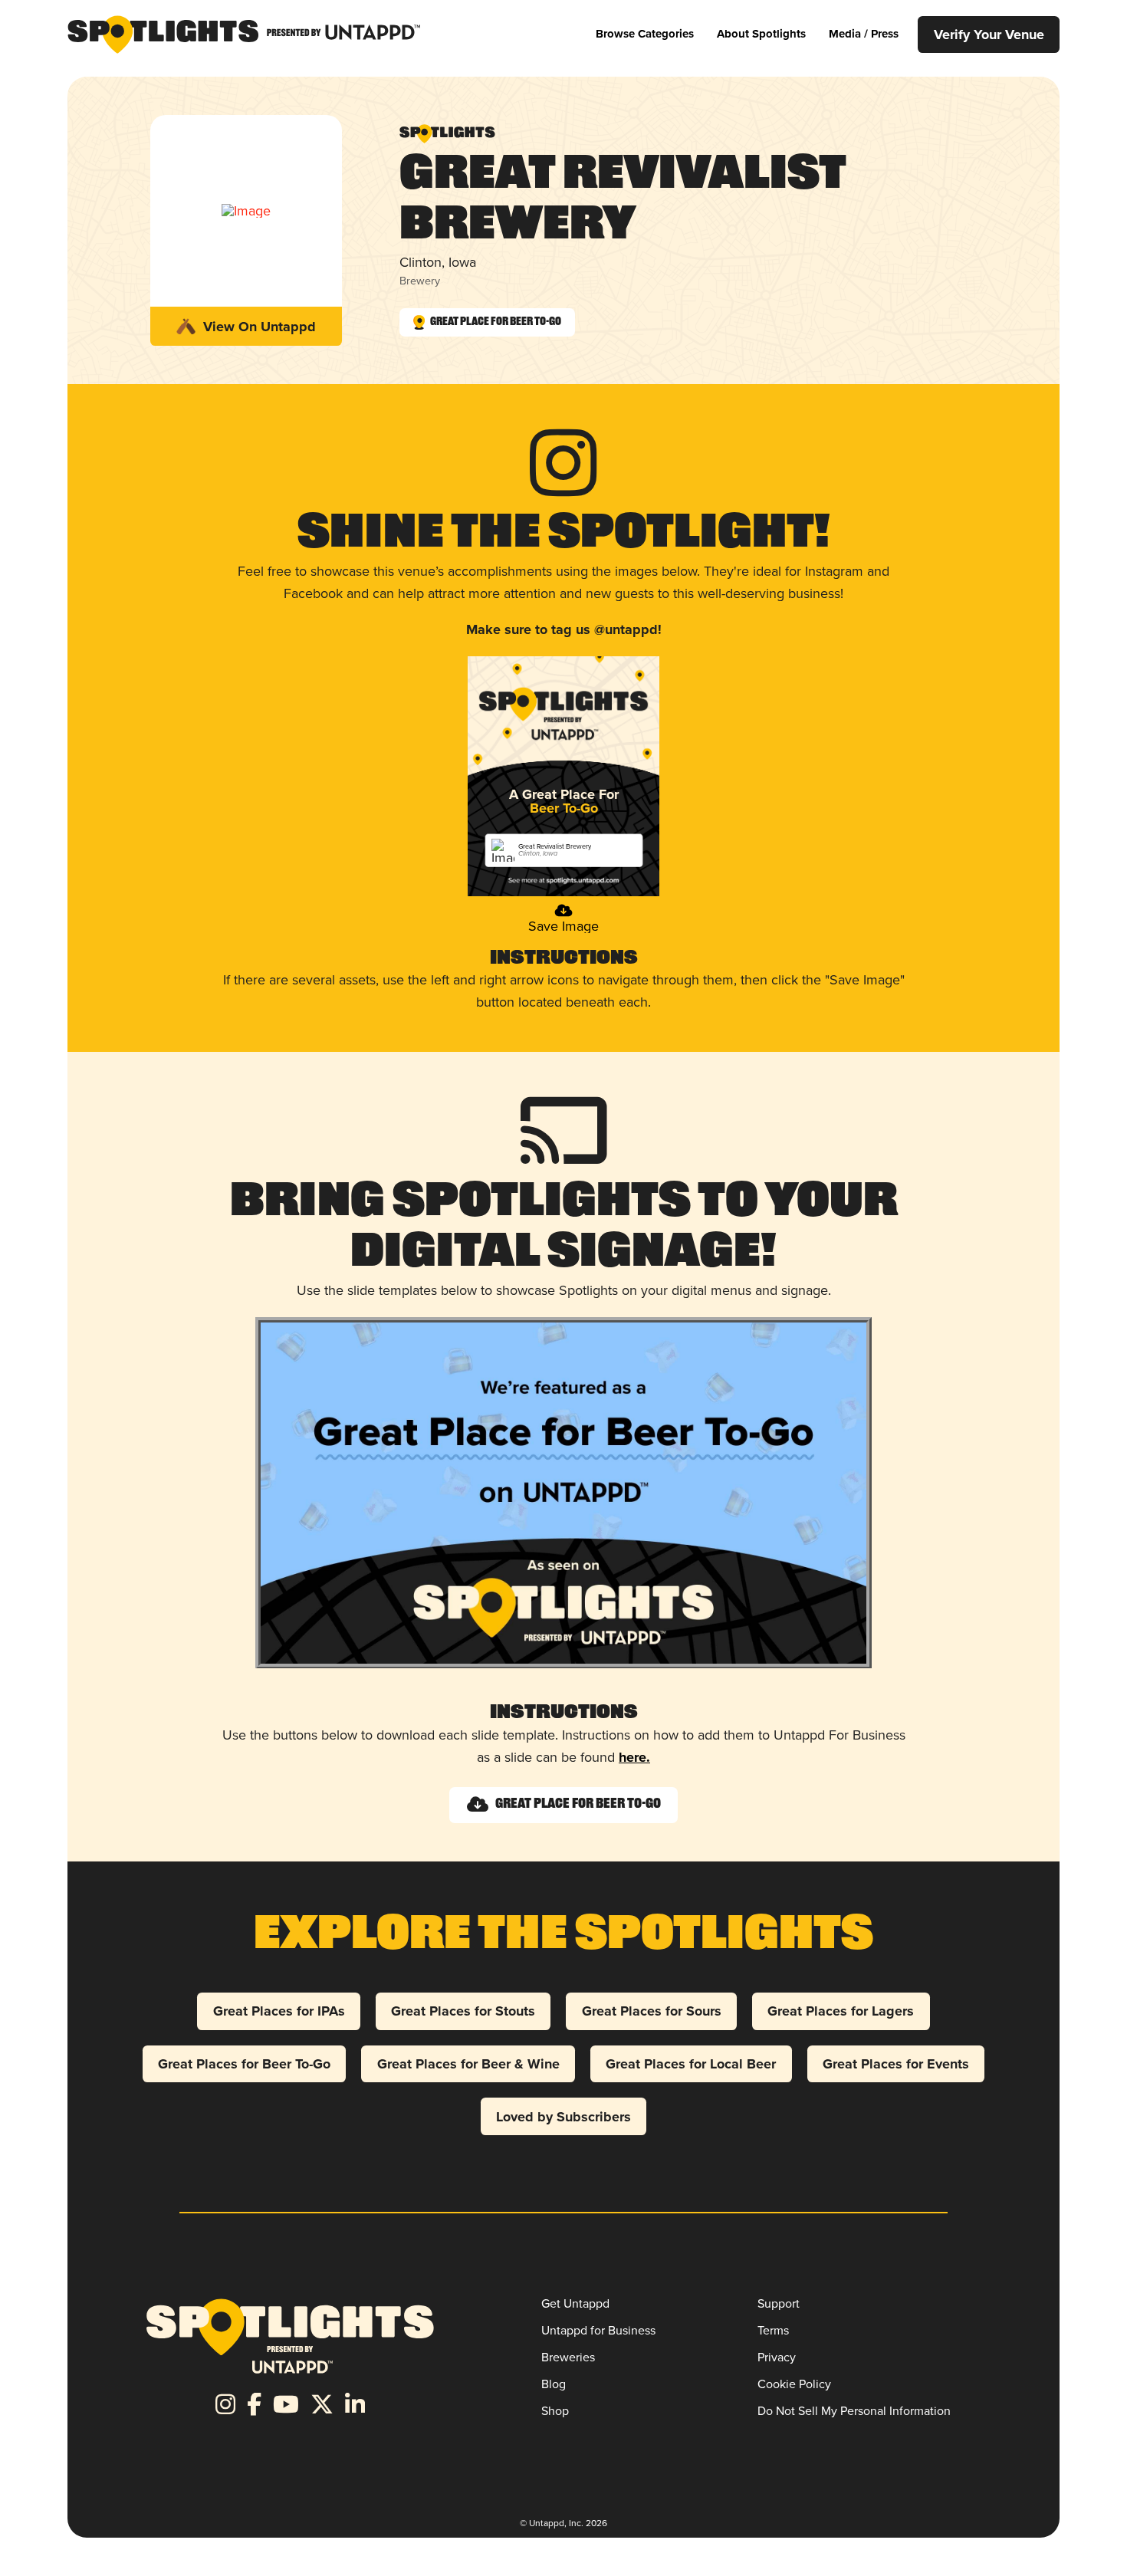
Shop (555, 2411)
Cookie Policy (794, 2384)
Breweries (568, 2357)
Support (779, 2303)
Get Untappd (575, 2303)
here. (634, 1757)
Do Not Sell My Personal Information (854, 2411)
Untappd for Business (598, 2330)
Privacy (777, 2357)
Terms (773, 2330)
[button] (645, 34)
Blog (554, 2384)
